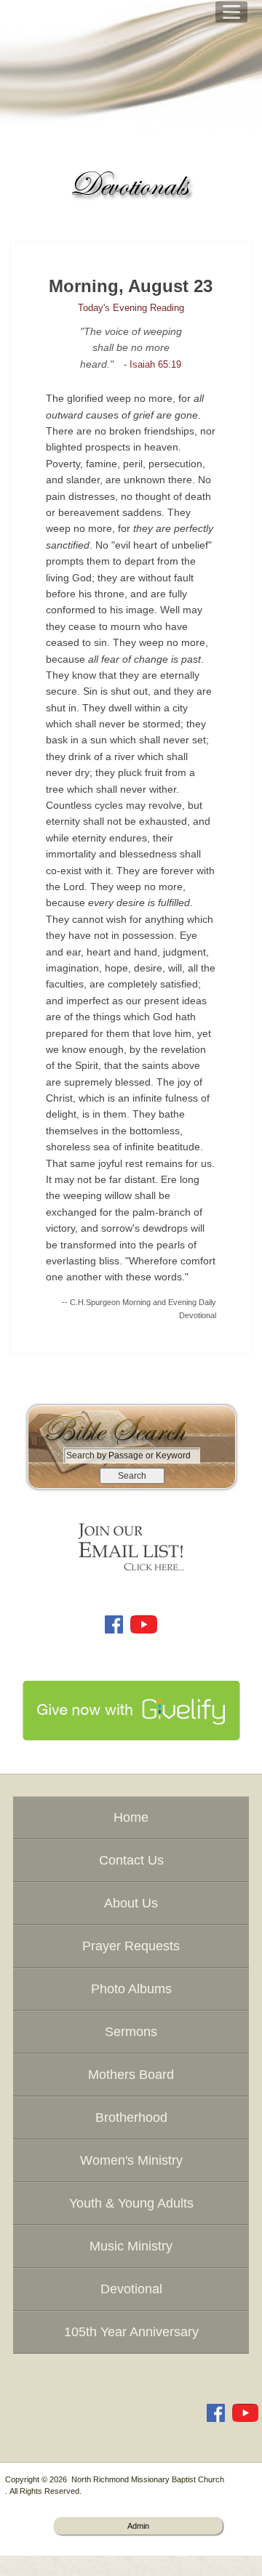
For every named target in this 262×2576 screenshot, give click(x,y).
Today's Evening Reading (131, 308)
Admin (138, 2526)
